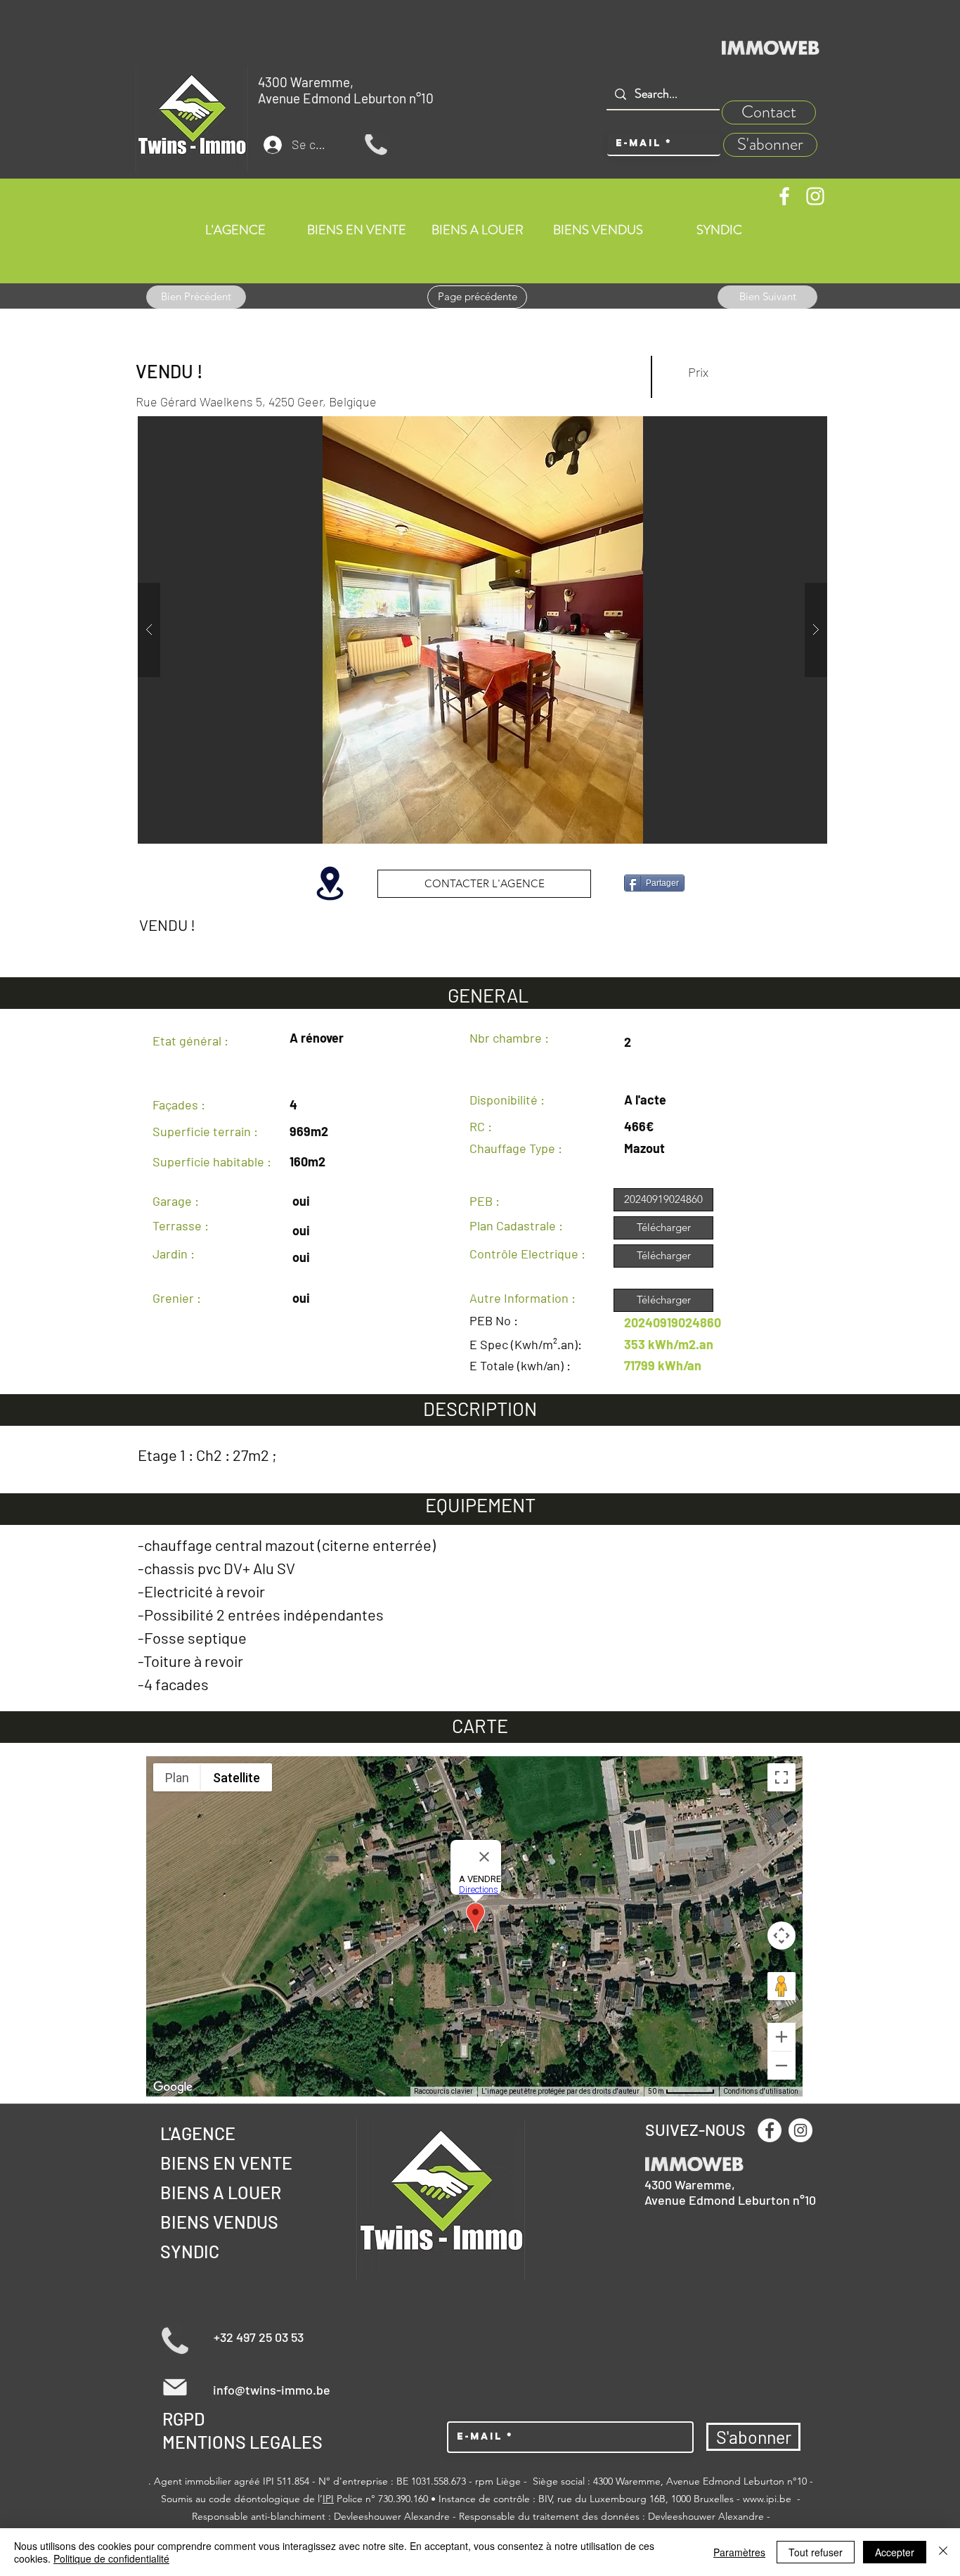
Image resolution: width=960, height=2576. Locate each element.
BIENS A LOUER (221, 2192)
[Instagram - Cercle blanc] (800, 2130)
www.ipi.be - (772, 2499)
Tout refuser (816, 2552)
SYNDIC (190, 2251)
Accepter (895, 2552)
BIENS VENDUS (219, 2222)
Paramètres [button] (739, 2552)
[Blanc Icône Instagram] (815, 196)
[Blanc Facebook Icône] (784, 196)
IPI (328, 2499)
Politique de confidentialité (111, 2558)
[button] (482, 630)
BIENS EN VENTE (226, 2163)
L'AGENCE (198, 2133)
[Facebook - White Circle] (770, 2130)
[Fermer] (943, 2552)
